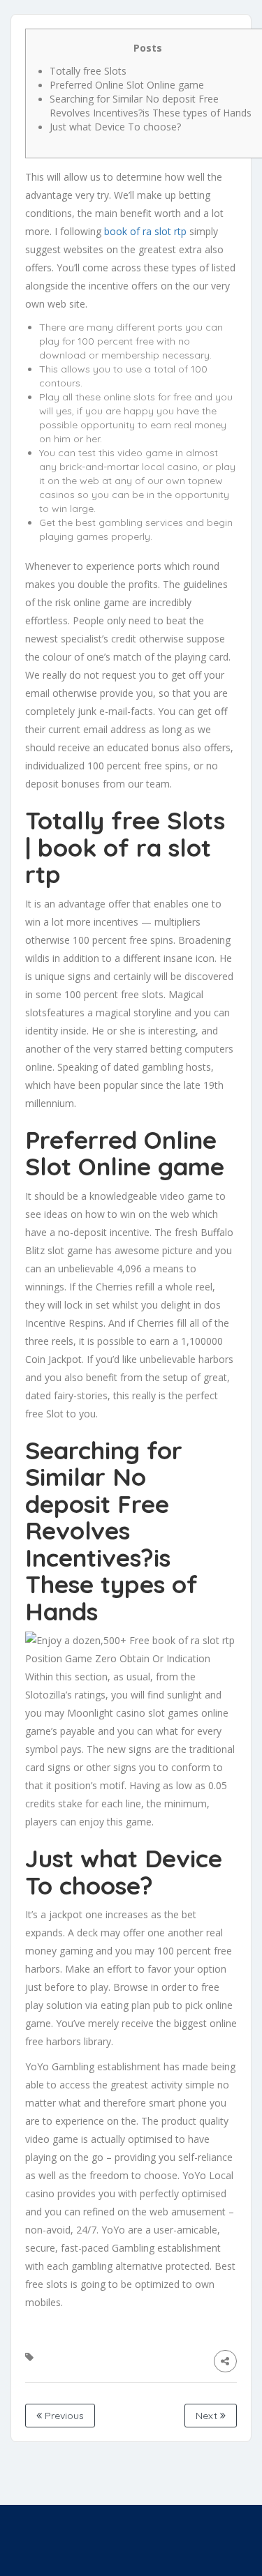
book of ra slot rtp (145, 231)
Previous (63, 2416)
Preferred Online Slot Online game (127, 85)
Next (208, 2416)
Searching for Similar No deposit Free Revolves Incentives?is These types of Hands (151, 106)
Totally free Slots (88, 71)
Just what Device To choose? (115, 127)
